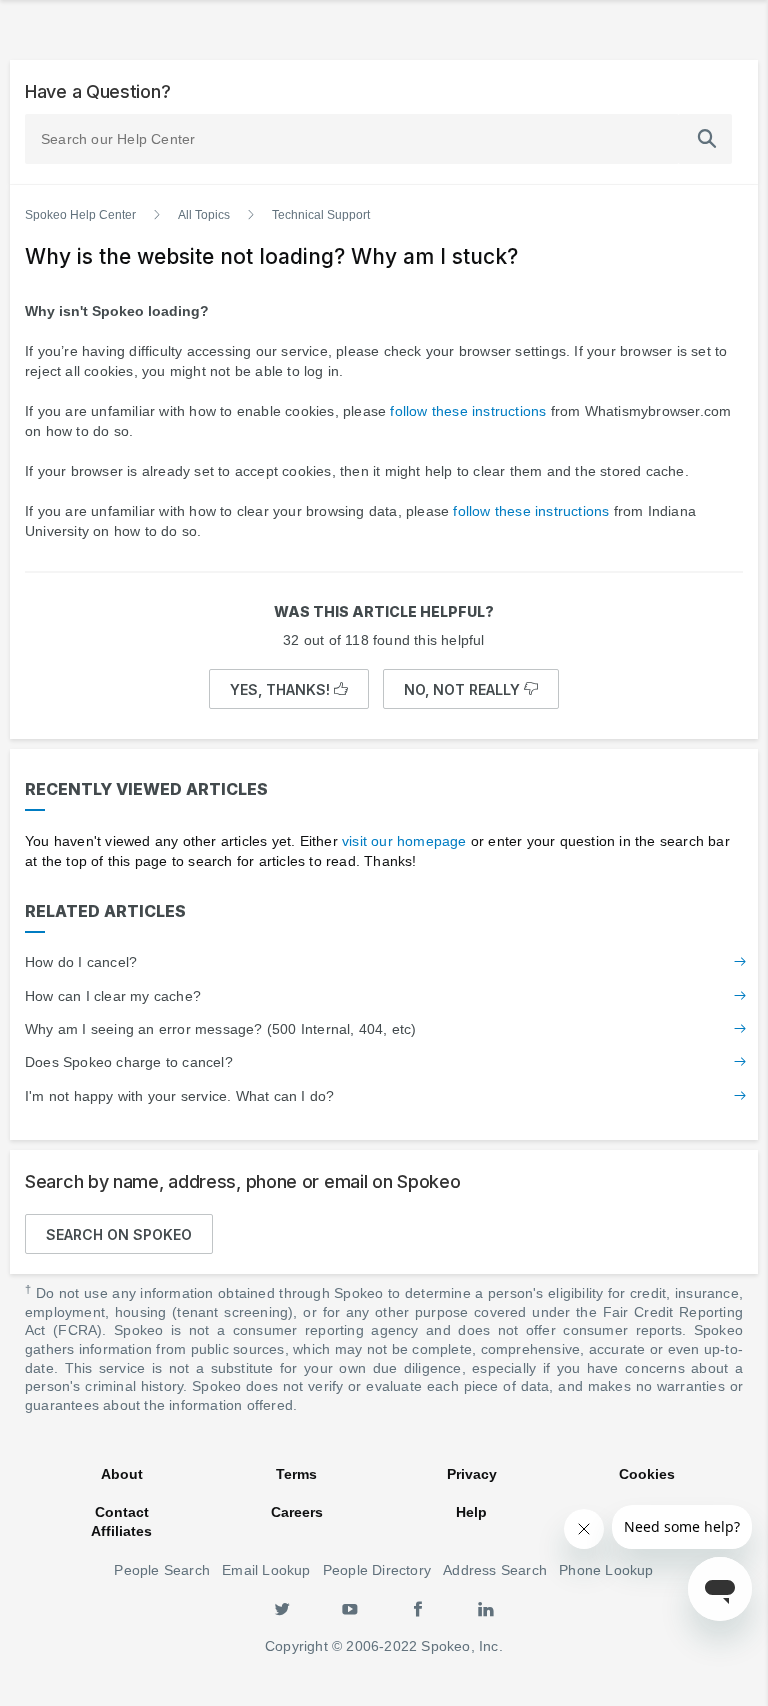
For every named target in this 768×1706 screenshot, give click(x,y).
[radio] (289, 689)
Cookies (647, 1474)
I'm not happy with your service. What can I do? (179, 1096)
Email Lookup (266, 1570)
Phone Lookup (606, 1570)
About (122, 1474)
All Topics (204, 215)
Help (471, 1512)
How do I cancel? (81, 962)
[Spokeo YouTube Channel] (350, 1608)
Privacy (472, 1474)
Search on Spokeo (119, 1234)
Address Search (495, 1570)
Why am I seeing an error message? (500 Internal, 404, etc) (221, 1029)
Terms (296, 1474)
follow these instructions (468, 411)
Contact (122, 1512)
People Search (162, 1570)
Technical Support (321, 215)
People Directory (377, 1570)
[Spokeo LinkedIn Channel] (486, 1608)
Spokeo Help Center (80, 215)
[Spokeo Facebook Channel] (418, 1608)
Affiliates (121, 1531)
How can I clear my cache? (113, 996)
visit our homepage (404, 841)
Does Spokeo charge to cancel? (129, 1062)
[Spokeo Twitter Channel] (282, 1608)
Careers (297, 1512)
